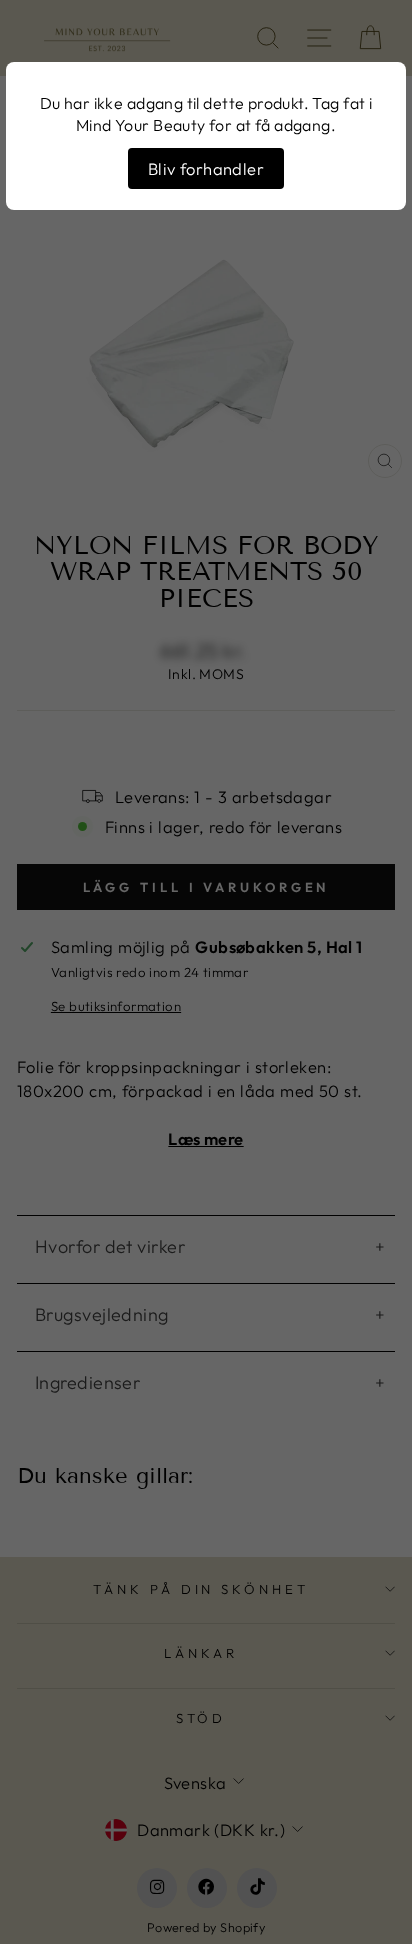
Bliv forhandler (206, 168)
